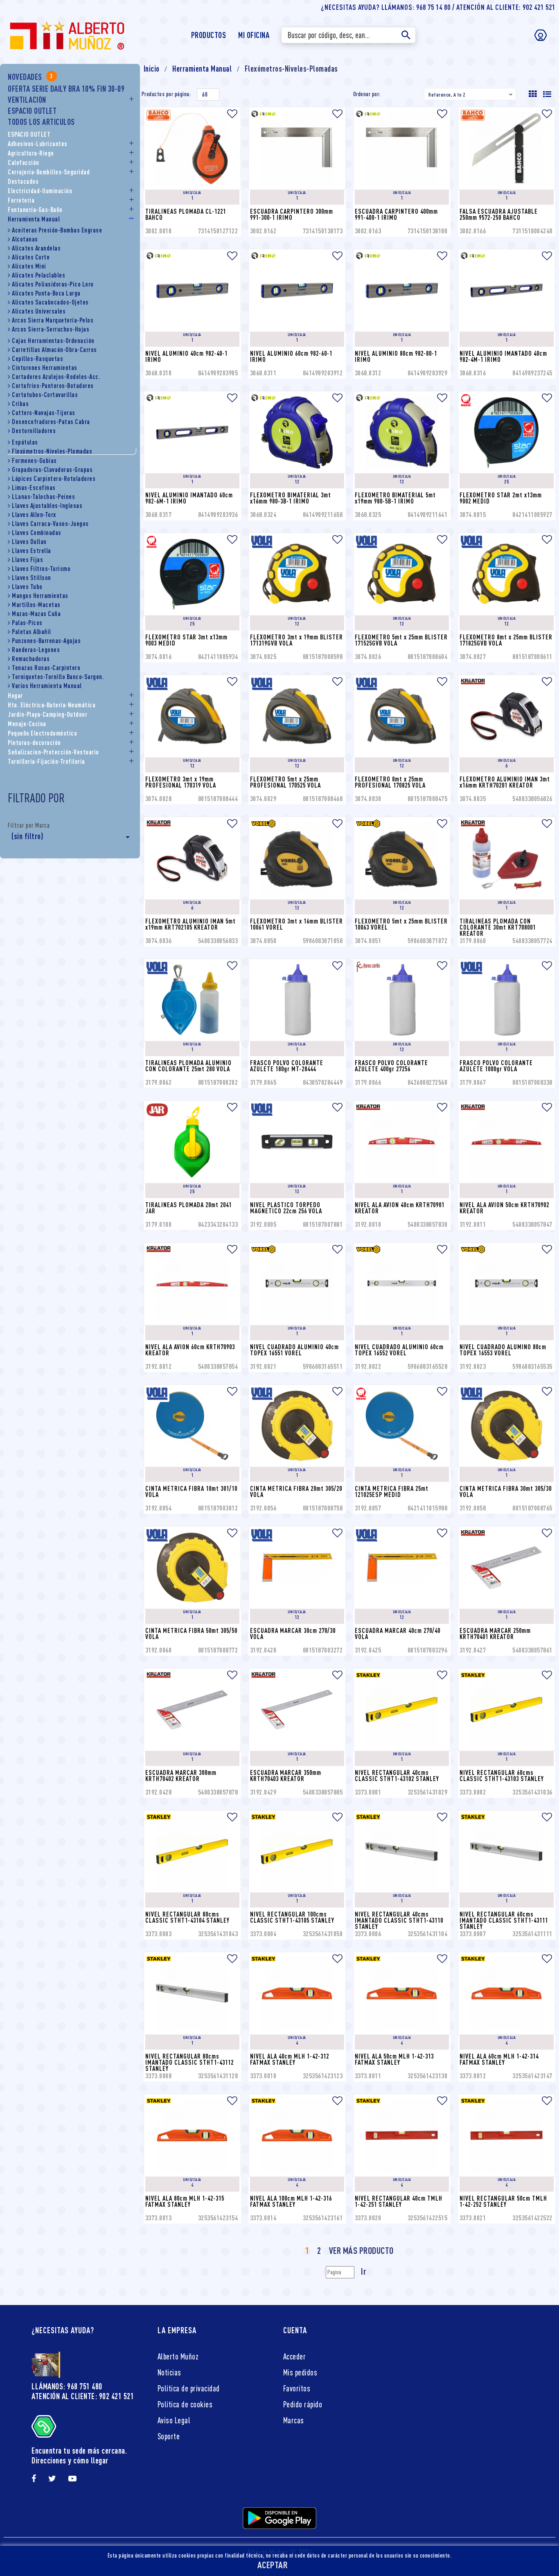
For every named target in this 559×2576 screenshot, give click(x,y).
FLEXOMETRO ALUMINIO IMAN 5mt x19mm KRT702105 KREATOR (191, 924)
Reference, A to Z (471, 95)
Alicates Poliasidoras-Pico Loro (53, 284)
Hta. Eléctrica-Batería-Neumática (52, 705)
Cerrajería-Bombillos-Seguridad (49, 172)
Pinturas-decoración (34, 743)
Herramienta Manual (34, 219)
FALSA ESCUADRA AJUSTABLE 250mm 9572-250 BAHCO (499, 214)
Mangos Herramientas (40, 596)
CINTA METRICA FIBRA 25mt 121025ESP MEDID (392, 1491)
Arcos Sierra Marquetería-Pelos (53, 320)
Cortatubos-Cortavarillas (45, 395)
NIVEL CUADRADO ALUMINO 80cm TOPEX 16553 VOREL (504, 1350)
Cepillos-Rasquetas (37, 359)
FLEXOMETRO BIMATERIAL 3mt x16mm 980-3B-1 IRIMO (291, 498)
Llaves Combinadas (37, 533)
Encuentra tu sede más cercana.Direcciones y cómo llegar (79, 2455)
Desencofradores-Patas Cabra (51, 422)
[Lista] (547, 94)
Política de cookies (185, 2404)
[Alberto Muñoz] (66, 34)
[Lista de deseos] (233, 114)
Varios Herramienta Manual (47, 686)
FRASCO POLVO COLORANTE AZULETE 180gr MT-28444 (287, 1066)
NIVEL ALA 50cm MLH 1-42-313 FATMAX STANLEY (395, 2059)
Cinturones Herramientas (45, 368)
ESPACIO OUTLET (32, 111)
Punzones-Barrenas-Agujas (46, 641)
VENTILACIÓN (27, 100)
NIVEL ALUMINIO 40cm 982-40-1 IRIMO (187, 356)
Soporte (169, 2436)
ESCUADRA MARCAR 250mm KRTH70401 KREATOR (496, 1633)
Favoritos (297, 2388)
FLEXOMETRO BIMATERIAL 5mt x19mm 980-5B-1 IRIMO (396, 498)
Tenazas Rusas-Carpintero (46, 668)
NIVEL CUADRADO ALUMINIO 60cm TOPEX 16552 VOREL (400, 1350)
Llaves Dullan (29, 542)
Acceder (295, 2356)
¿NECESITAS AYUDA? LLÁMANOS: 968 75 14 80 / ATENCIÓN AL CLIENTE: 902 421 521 (438, 7)
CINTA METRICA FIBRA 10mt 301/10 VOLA (192, 1491)
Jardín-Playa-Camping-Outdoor (47, 714)
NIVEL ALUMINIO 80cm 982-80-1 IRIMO (397, 356)
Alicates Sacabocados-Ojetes (50, 302)
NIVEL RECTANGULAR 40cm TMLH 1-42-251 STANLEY (399, 2201)
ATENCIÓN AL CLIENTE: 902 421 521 (83, 2396)
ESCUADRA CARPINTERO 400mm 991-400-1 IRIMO (397, 214)
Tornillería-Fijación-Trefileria (46, 761)
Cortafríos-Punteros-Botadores (53, 386)
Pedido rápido (303, 2404)
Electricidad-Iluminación (40, 191)
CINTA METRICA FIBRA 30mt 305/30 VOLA (506, 1491)
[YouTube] (73, 2479)
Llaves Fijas (27, 560)
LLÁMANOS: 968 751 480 (67, 2386)
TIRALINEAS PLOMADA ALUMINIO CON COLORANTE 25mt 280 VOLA (189, 1066)
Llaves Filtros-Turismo (41, 569)
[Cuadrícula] (533, 94)
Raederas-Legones (36, 650)
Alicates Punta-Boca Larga (46, 293)
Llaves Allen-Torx (34, 515)
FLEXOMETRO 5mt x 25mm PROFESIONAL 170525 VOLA (285, 782)
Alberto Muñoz (178, 2356)
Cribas (20, 404)
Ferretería (21, 200)
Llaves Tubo (27, 587)
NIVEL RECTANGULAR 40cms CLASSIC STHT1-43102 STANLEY (397, 1776)
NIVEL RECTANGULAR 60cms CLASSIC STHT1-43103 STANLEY (502, 1776)
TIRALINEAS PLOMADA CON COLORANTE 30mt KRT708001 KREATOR (498, 927)
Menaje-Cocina (27, 724)
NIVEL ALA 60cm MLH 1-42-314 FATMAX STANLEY (500, 2059)
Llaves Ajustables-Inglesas (47, 506)
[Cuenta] (541, 35)
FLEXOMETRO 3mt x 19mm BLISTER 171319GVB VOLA (297, 640)
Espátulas (25, 442)
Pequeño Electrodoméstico (42, 733)
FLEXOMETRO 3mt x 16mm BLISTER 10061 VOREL (297, 924)
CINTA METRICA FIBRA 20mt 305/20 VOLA (297, 1491)
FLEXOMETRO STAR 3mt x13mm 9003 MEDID (187, 640)
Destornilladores (34, 431)
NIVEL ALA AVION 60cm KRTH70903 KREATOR (191, 1350)
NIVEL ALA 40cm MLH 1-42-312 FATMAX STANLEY (290, 2059)
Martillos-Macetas (36, 605)
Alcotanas (25, 239)
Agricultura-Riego (31, 153)
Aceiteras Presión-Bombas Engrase (57, 230)
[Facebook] (34, 2479)
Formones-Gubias (34, 461)
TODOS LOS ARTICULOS (41, 122)
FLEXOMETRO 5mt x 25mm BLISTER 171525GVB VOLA (402, 640)
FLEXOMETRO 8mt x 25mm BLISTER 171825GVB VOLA (507, 640)
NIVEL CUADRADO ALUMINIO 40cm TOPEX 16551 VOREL (295, 1350)
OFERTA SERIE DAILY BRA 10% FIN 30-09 (66, 89)
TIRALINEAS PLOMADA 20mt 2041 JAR (189, 1208)
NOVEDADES (30, 77)
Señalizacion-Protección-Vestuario (53, 752)
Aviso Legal (174, 2420)
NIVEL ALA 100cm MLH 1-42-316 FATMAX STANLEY (292, 2201)
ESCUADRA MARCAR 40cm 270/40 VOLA (398, 1633)
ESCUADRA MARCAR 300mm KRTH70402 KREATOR (182, 1776)
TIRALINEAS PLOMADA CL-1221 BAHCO (186, 214)
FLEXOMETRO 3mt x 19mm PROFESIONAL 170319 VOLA (181, 782)
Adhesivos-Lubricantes (38, 144)
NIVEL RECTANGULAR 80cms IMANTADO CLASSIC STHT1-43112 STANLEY (190, 2062)
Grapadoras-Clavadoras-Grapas (52, 470)
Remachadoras (31, 659)
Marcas (294, 2420)
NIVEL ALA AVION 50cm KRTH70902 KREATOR (505, 1208)
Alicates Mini (29, 266)
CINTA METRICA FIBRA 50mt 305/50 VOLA (192, 1633)
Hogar (15, 695)
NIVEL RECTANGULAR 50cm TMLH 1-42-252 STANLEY (504, 2201)
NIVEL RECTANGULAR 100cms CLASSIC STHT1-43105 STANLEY (292, 1917)
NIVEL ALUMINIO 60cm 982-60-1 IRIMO (292, 356)
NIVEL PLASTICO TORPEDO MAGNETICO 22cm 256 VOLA (286, 1208)
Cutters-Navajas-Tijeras (44, 413)
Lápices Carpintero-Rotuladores (54, 479)
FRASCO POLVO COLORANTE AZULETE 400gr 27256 (392, 1066)
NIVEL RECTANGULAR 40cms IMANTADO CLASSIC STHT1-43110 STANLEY (400, 1920)
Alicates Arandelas (36, 248)
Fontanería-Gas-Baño (35, 210)
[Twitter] (52, 2479)
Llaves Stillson (32, 578)
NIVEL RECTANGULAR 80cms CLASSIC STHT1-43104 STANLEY (187, 1917)
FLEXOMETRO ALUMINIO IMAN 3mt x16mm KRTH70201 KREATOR (506, 782)
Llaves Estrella (32, 551)
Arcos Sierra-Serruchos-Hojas (51, 329)
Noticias (169, 2372)
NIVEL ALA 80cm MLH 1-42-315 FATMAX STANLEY (186, 2201)
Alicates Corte (31, 257)
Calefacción (24, 163)
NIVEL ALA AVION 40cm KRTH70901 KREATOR (400, 1208)
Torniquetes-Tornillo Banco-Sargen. (58, 677)
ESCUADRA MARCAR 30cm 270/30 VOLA (294, 1633)
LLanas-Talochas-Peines (43, 497)
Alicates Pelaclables (38, 275)
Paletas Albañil (32, 632)
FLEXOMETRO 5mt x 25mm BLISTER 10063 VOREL (402, 924)
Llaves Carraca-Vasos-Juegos (50, 524)
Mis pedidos (300, 2372)
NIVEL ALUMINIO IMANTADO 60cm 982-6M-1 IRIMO (190, 498)
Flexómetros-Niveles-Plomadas (52, 451)
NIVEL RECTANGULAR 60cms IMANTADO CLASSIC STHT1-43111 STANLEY (505, 1920)
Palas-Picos (27, 623)
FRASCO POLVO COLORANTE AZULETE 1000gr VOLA (497, 1066)
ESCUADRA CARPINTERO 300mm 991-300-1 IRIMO (292, 214)
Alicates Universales (39, 311)
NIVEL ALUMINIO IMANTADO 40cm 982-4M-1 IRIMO (504, 356)
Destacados (23, 181)
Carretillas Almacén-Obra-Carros (54, 350)
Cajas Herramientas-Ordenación (53, 341)
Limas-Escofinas (34, 488)
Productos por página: (166, 94)
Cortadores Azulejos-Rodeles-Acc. (56, 377)
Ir (364, 2271)
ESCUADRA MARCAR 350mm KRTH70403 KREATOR (286, 1776)
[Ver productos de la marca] (191, 115)
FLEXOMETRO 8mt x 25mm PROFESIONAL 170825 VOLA (390, 782)
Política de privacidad (189, 2388)
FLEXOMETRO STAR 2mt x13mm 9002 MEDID (502, 498)
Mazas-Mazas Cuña (36, 614)
